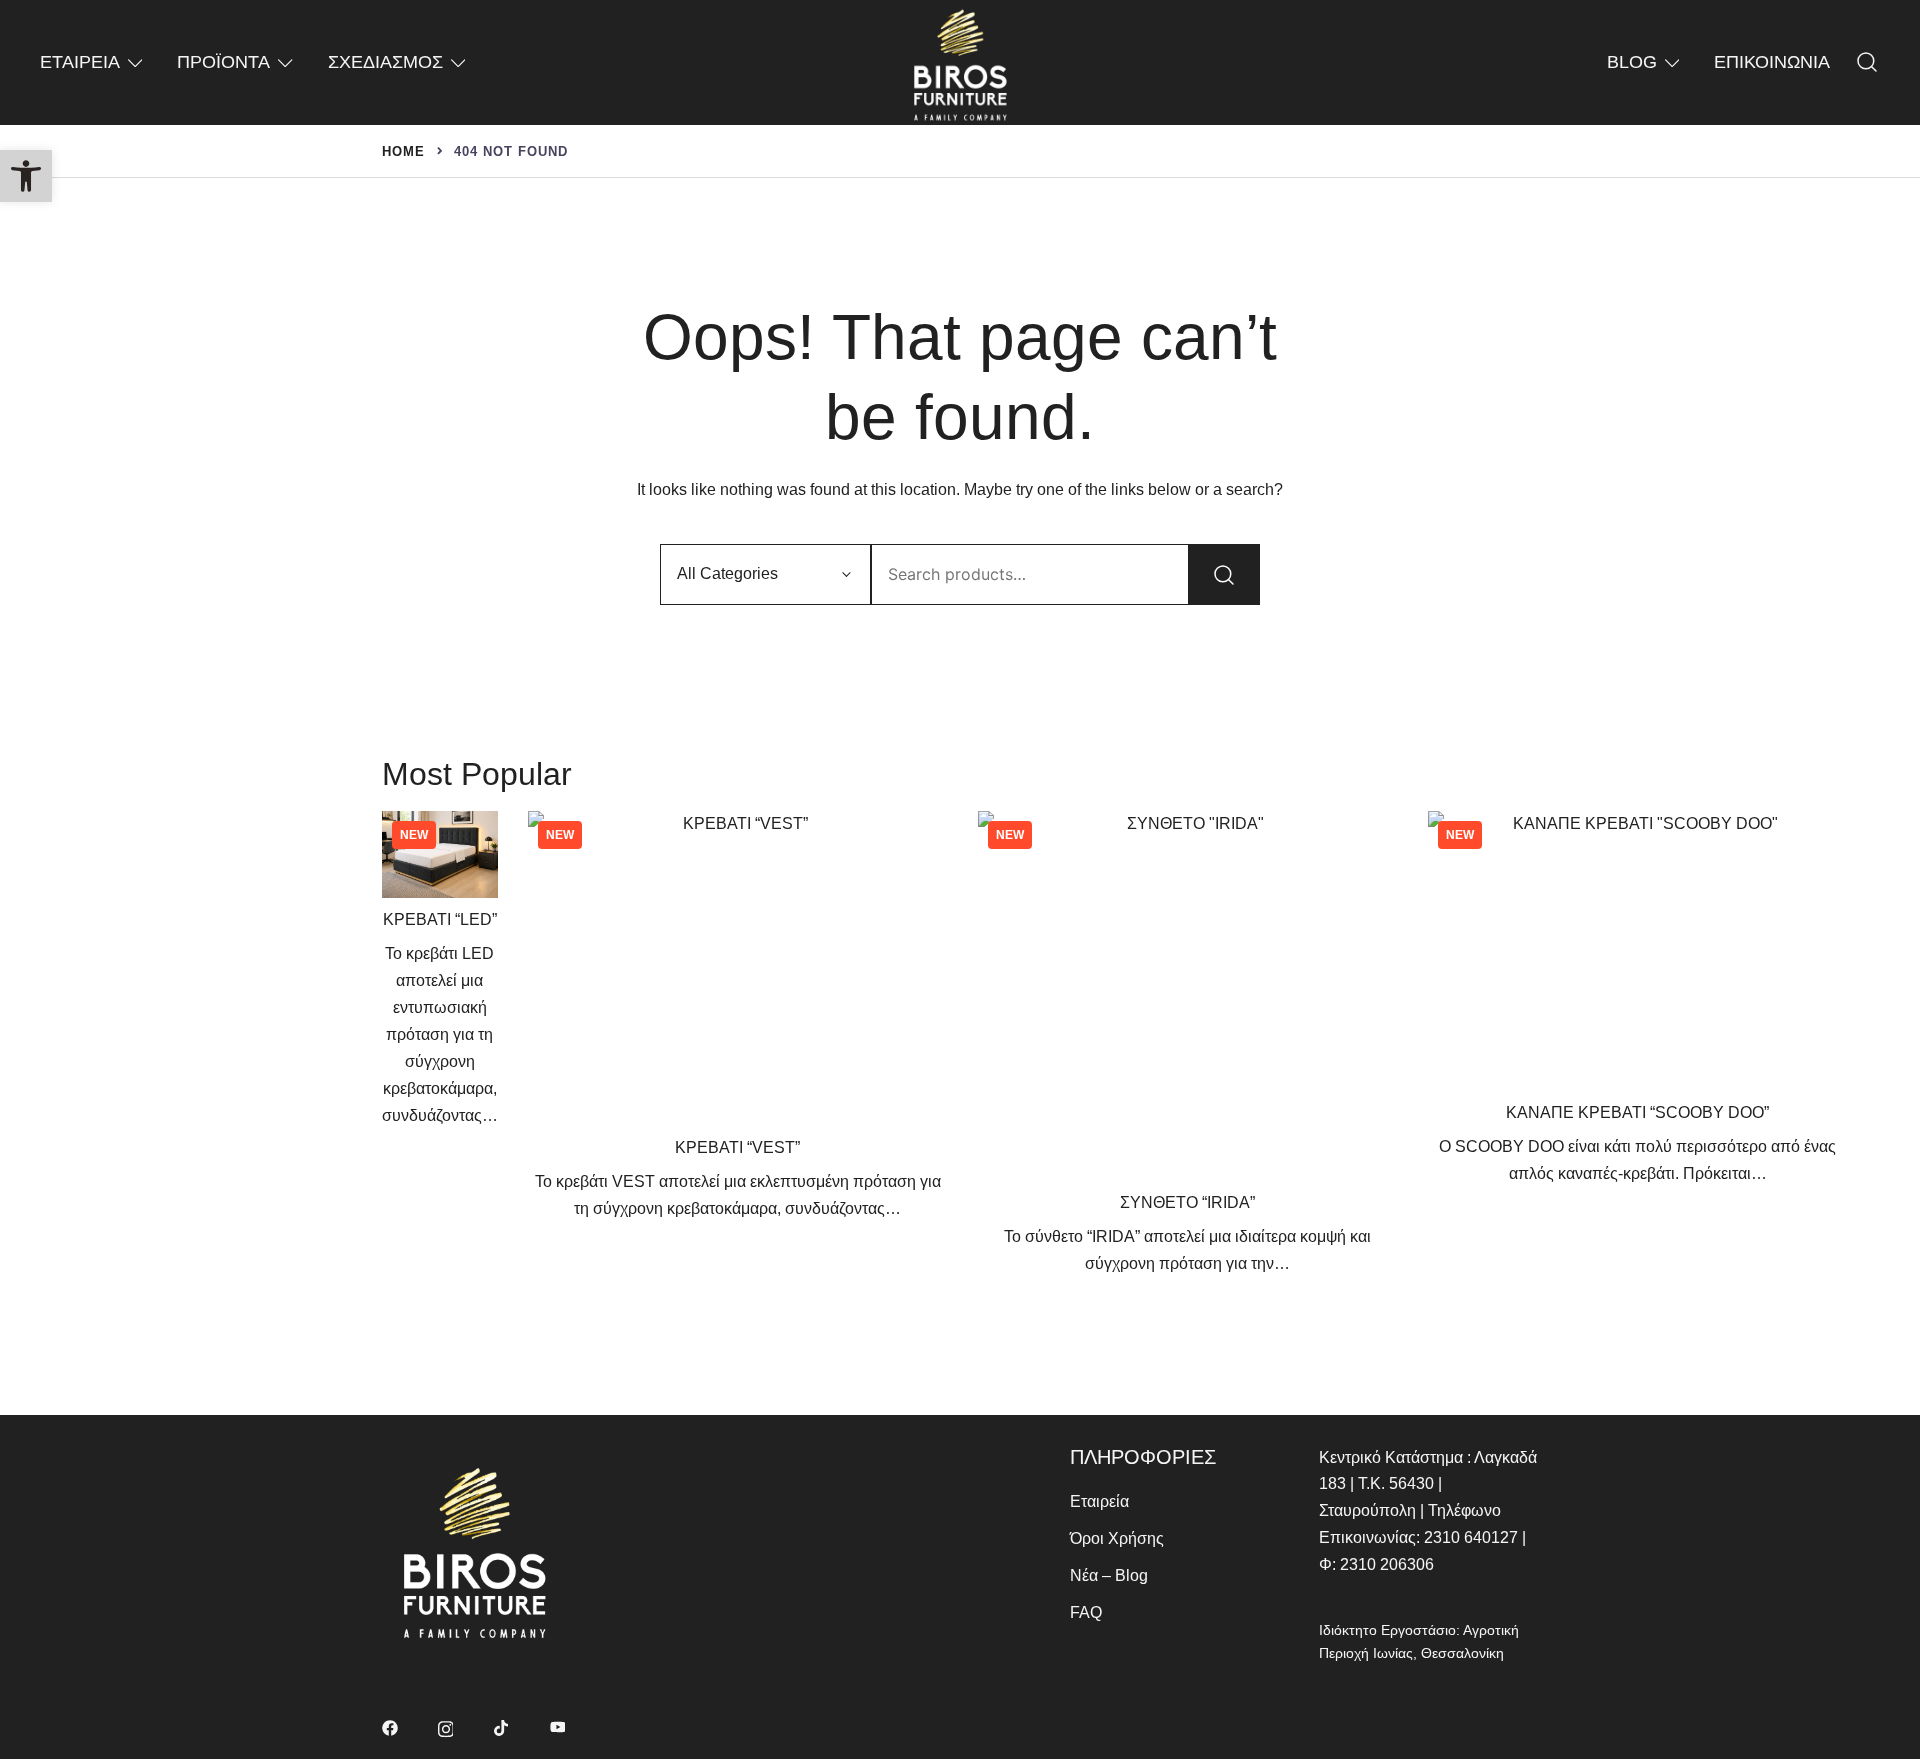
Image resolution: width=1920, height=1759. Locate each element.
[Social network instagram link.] (446, 1726)
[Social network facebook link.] (390, 1726)
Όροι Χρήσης (1117, 1538)
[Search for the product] (1224, 574)
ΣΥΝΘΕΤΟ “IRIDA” (1187, 1202)
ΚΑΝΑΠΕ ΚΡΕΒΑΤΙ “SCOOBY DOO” (1637, 1112)
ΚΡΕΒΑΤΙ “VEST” (737, 1147)
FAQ (1086, 1612)
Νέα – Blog (1109, 1575)
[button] (26, 176)
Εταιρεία (1099, 1501)
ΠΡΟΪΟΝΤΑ (223, 62)
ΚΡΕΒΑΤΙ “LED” (440, 919)
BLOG (1632, 62)
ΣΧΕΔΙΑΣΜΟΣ (385, 62)
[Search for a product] (1867, 62)
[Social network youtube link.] (558, 1726)
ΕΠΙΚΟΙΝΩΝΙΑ (1772, 62)
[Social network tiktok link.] (502, 1726)
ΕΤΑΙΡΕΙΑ (80, 62)
